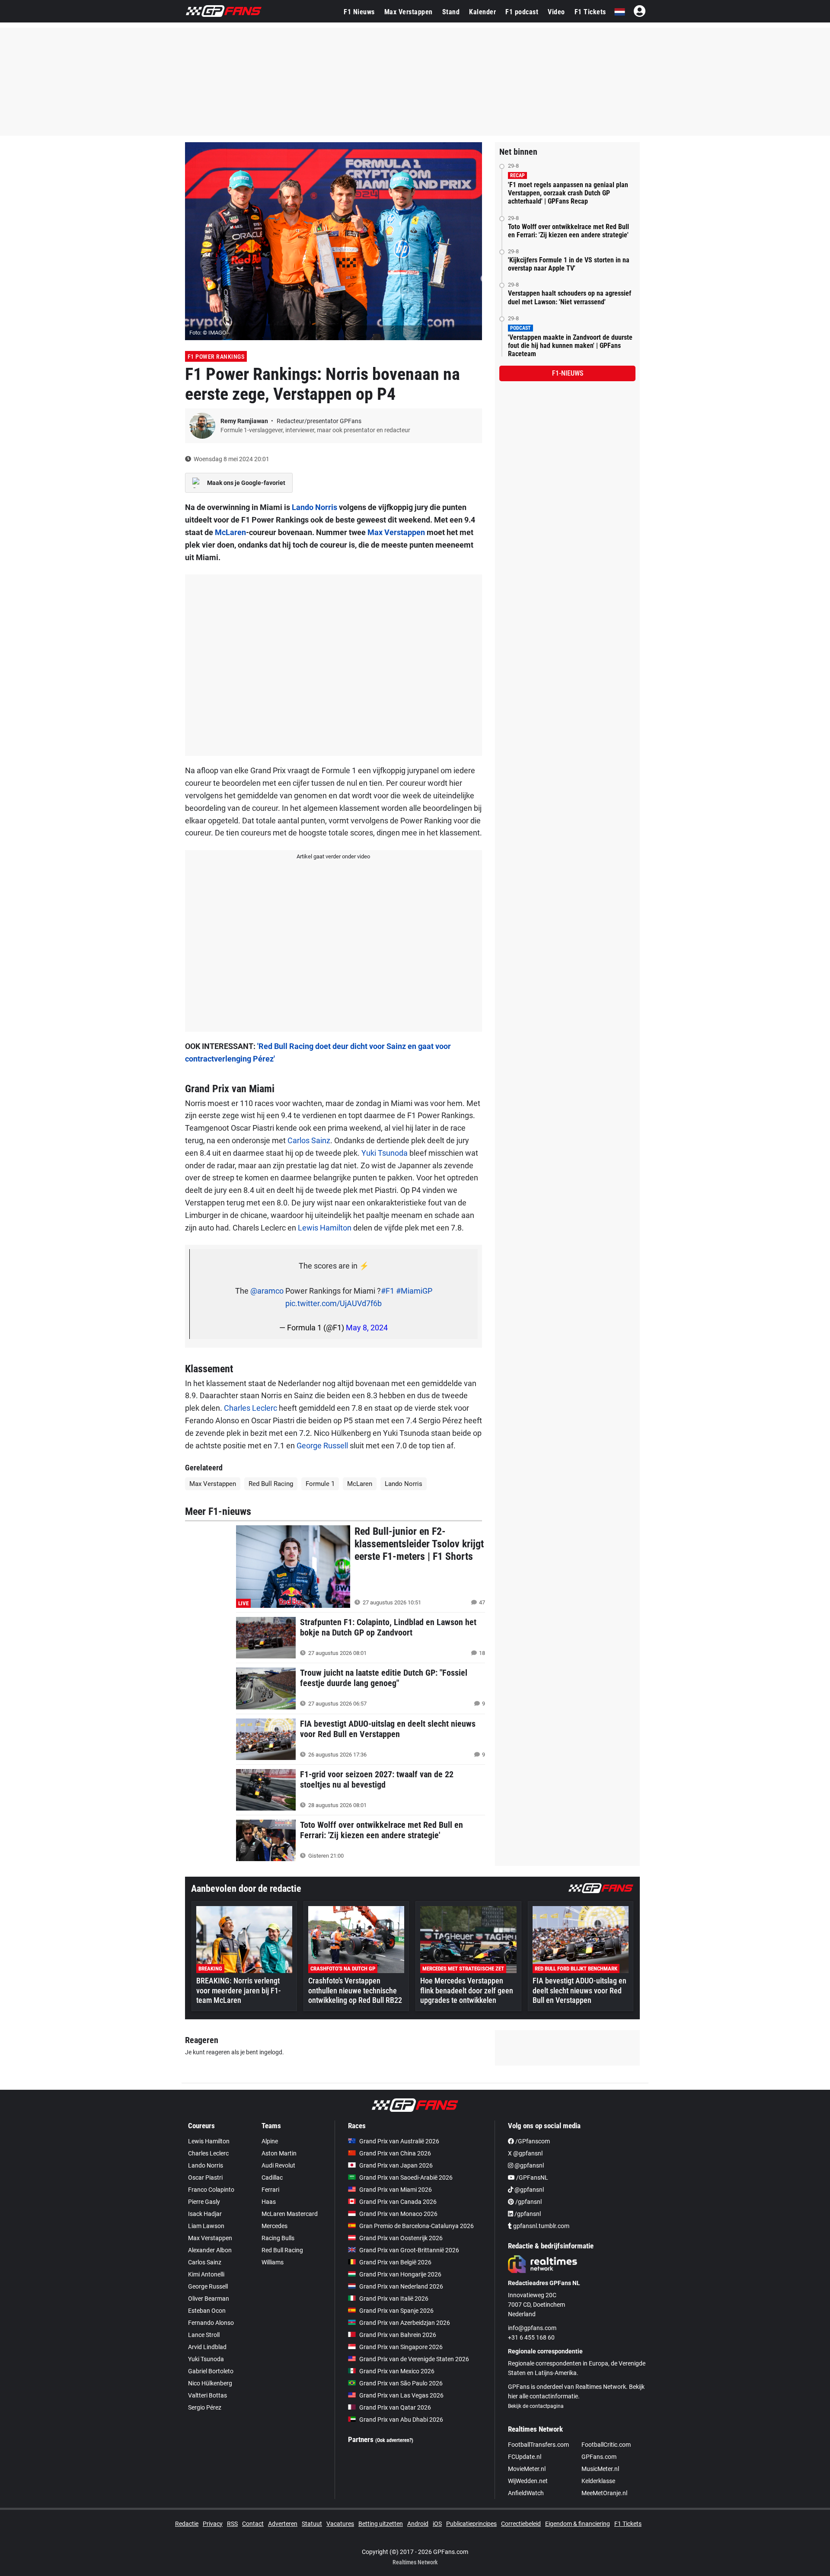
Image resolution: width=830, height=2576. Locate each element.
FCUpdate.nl (525, 2457)
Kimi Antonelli (206, 2274)
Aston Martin (279, 2153)
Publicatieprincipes (471, 2524)
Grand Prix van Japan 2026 (396, 2165)
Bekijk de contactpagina (536, 2406)
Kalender (482, 12)
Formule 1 (320, 1484)
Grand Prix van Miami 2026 (396, 2190)
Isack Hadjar (205, 2214)
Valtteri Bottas (207, 2395)
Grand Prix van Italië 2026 (394, 2299)
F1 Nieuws (359, 12)
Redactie (187, 2524)
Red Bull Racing (271, 1484)
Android (418, 2524)
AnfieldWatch (526, 2493)
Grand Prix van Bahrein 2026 (398, 2335)
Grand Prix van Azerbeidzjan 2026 (405, 2323)
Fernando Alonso (211, 2323)
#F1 (388, 1291)
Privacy (213, 2524)
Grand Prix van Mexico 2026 (397, 2371)
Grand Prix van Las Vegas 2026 (401, 2395)
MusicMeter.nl (600, 2469)
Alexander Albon (210, 2250)
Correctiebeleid (521, 2524)
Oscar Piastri (205, 2177)
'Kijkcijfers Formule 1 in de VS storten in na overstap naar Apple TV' (569, 264)
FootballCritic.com (606, 2445)
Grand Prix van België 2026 (395, 2262)
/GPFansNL (532, 2177)
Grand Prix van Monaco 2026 (398, 2214)
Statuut (312, 2524)
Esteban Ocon (207, 2311)
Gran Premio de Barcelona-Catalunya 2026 (417, 2226)
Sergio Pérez (205, 2407)
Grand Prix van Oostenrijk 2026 (401, 2238)
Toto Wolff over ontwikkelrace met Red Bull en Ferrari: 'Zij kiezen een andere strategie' (568, 231)
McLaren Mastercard (290, 2214)
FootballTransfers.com (538, 2445)
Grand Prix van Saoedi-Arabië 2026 (406, 2177)
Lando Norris (314, 507)
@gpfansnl (528, 2165)
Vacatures (340, 2524)
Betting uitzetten (381, 2524)
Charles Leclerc (251, 1408)
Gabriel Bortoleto (211, 2371)
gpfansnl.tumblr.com (541, 2226)
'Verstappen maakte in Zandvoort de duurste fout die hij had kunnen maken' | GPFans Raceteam (570, 346)
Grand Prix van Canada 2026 (398, 2202)
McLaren (230, 532)
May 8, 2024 (367, 1328)
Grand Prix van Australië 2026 (399, 2141)
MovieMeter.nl (527, 2469)
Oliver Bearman (209, 2299)
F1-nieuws (568, 373)
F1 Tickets (590, 12)
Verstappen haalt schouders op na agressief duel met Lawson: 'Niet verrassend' (570, 297)
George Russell (322, 1446)
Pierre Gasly (204, 2202)
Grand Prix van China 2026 (395, 2153)
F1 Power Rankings (216, 357)
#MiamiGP (414, 1291)
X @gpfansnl (525, 2153)
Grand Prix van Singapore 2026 (401, 2347)
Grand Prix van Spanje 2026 (396, 2311)
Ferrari (270, 2190)
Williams (273, 2262)
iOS (437, 2524)
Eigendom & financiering (578, 2524)
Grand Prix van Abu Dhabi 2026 (401, 2420)
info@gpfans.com (532, 2328)
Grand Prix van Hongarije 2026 (400, 2274)
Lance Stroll (204, 2335)
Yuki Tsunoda (385, 1153)
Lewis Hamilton (325, 1228)
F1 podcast (522, 12)
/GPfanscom (532, 2141)
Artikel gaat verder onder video (333, 856)
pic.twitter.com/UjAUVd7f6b (334, 1303)
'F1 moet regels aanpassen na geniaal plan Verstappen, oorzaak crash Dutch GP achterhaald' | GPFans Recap (568, 193)
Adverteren (283, 2524)
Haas (269, 2202)
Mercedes (275, 2226)
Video (556, 12)
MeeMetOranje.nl (604, 2493)
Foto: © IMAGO (208, 333)
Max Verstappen (409, 12)
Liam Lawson (206, 2226)
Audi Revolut (278, 2165)
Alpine (270, 2141)
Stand (451, 12)
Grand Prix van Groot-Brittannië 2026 (409, 2250)
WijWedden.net (528, 2481)
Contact (253, 2524)
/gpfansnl (528, 2202)
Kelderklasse (598, 2481)
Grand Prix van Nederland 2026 (401, 2286)
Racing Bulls (278, 2238)
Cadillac (272, 2177)
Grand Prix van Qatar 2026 (395, 2407)
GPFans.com (599, 2457)
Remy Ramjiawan (245, 421)
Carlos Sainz (309, 1140)
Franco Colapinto (211, 2190)
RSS (232, 2524)
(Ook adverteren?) (394, 2440)
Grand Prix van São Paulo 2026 (401, 2383)
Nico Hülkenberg (210, 2383)
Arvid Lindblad (207, 2347)
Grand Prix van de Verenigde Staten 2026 (414, 2359)
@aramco (267, 1291)
